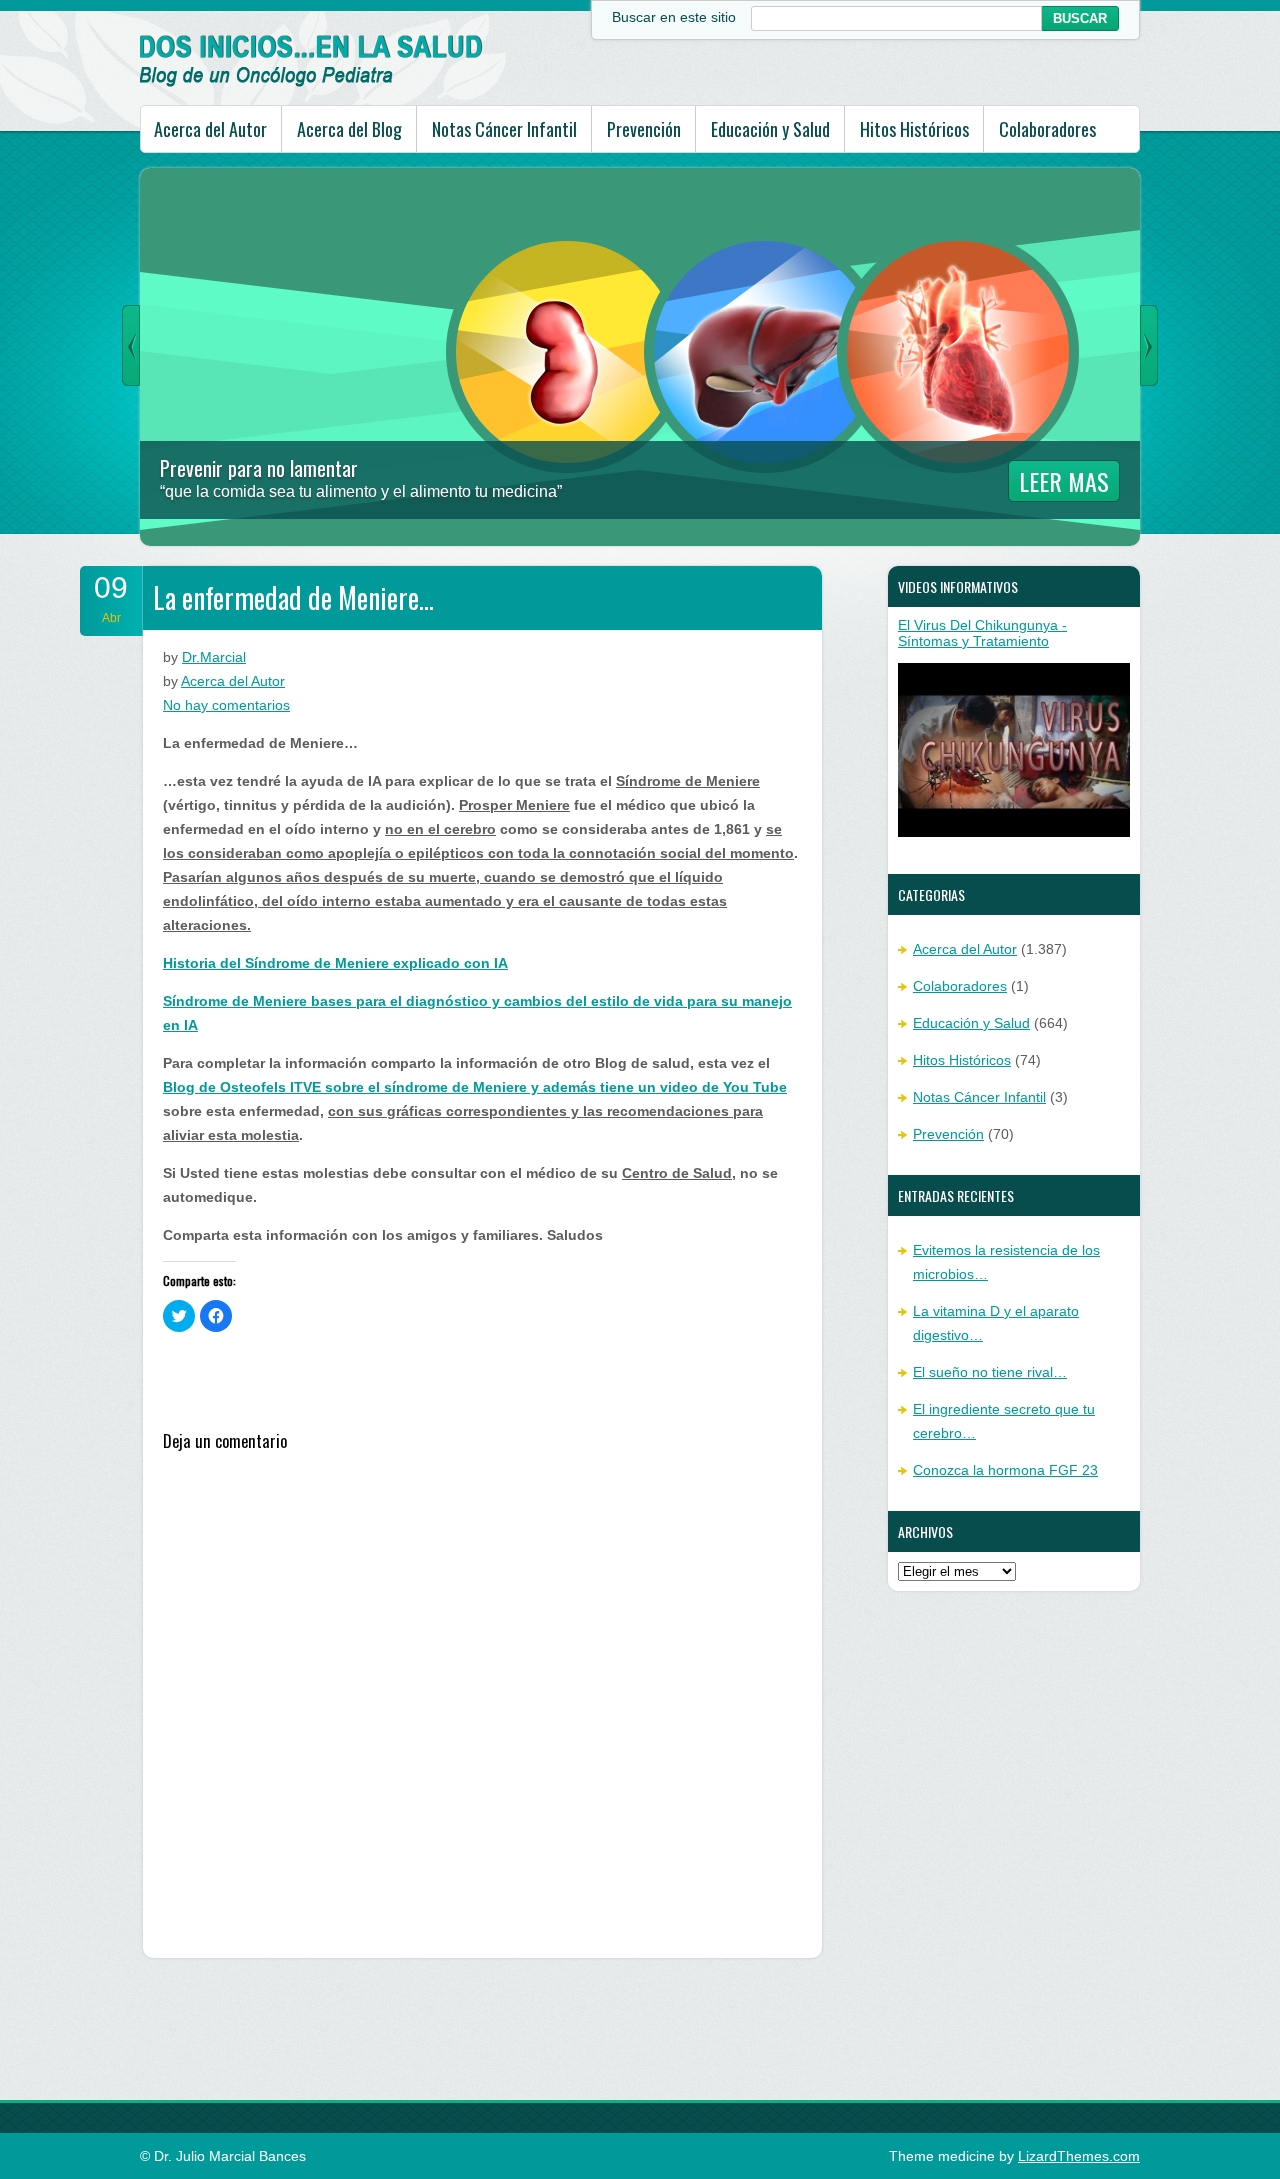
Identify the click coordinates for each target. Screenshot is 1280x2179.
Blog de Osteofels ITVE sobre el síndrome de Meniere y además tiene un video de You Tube (475, 1087)
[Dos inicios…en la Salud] (311, 82)
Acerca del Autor (210, 129)
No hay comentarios (226, 705)
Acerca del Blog (349, 129)
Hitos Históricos (914, 129)
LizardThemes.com (1079, 2156)
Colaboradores (1047, 129)
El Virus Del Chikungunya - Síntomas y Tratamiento (982, 633)
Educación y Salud (770, 129)
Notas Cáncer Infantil (504, 129)
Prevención (644, 129)
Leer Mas (1064, 481)
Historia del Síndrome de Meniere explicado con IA (335, 963)
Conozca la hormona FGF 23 (1005, 1470)
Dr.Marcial (214, 657)
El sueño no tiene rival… (990, 1372)
